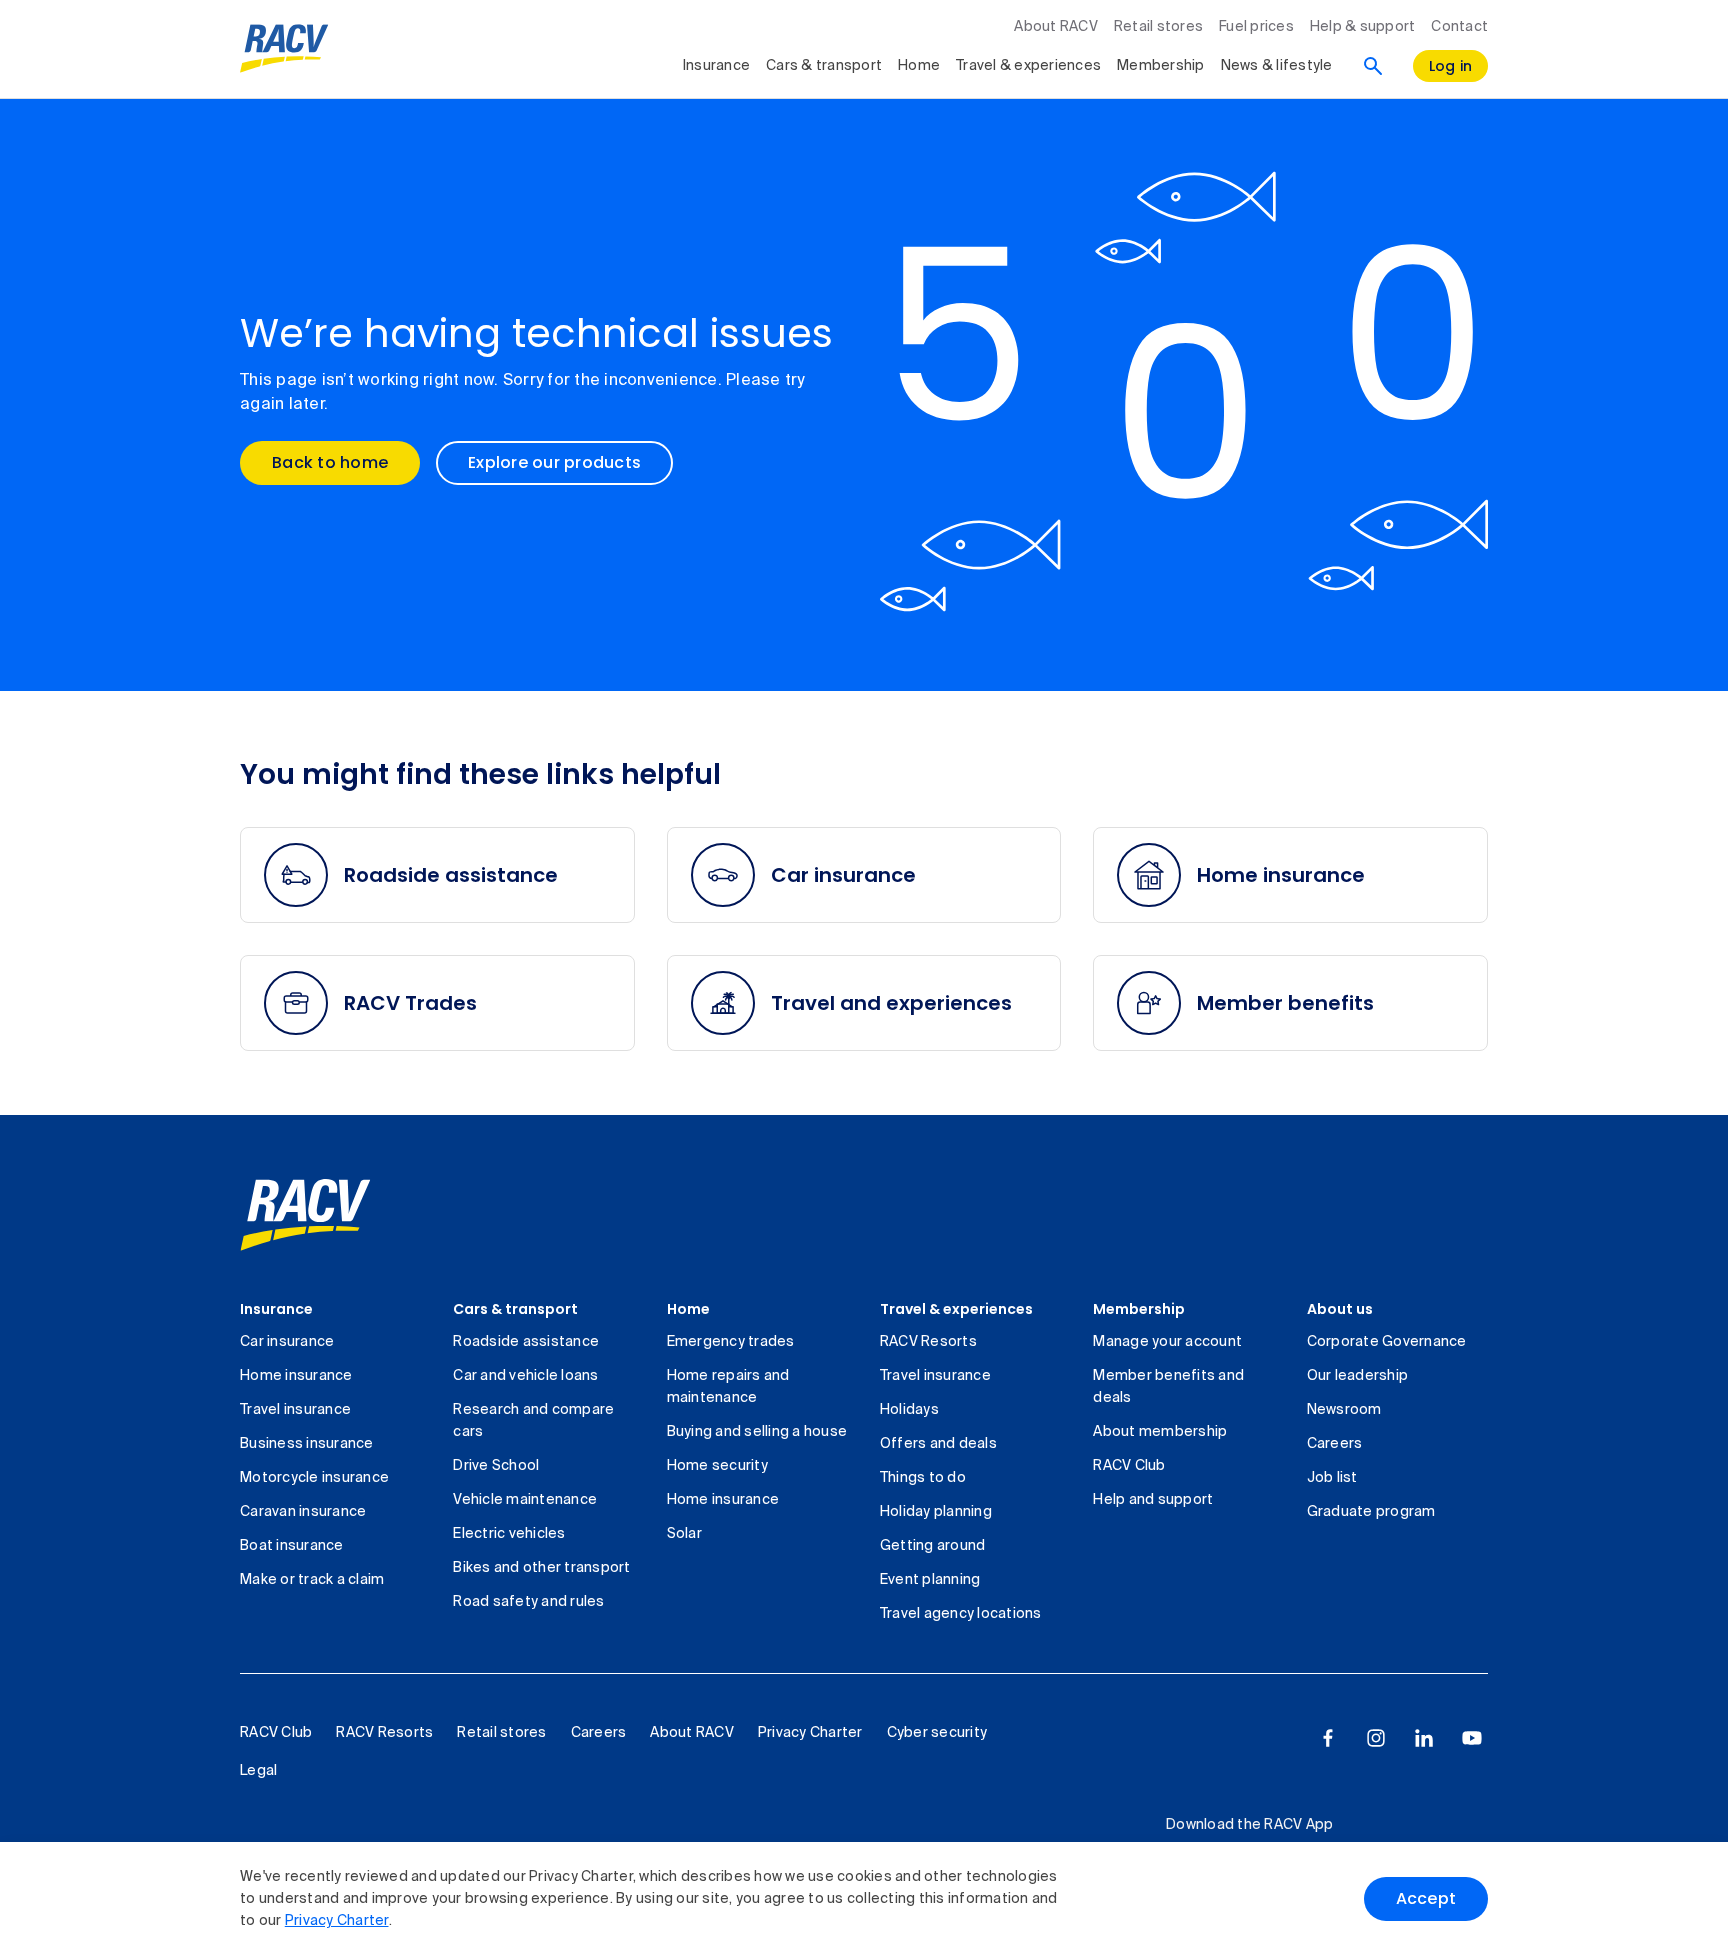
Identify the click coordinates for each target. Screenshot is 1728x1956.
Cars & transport (824, 66)
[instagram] (1376, 1738)
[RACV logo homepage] (284, 49)
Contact (1459, 27)
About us (1340, 1309)
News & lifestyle (1277, 66)
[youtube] (1472, 1738)
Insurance (716, 66)
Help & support (1363, 27)
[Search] (1373, 66)
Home (919, 66)
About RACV (1056, 27)
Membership (1161, 66)
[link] (305, 1215)
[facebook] (1328, 1738)
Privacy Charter (337, 1921)
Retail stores (1158, 27)
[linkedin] (1424, 1738)
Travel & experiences (1028, 66)
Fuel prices (1256, 27)
